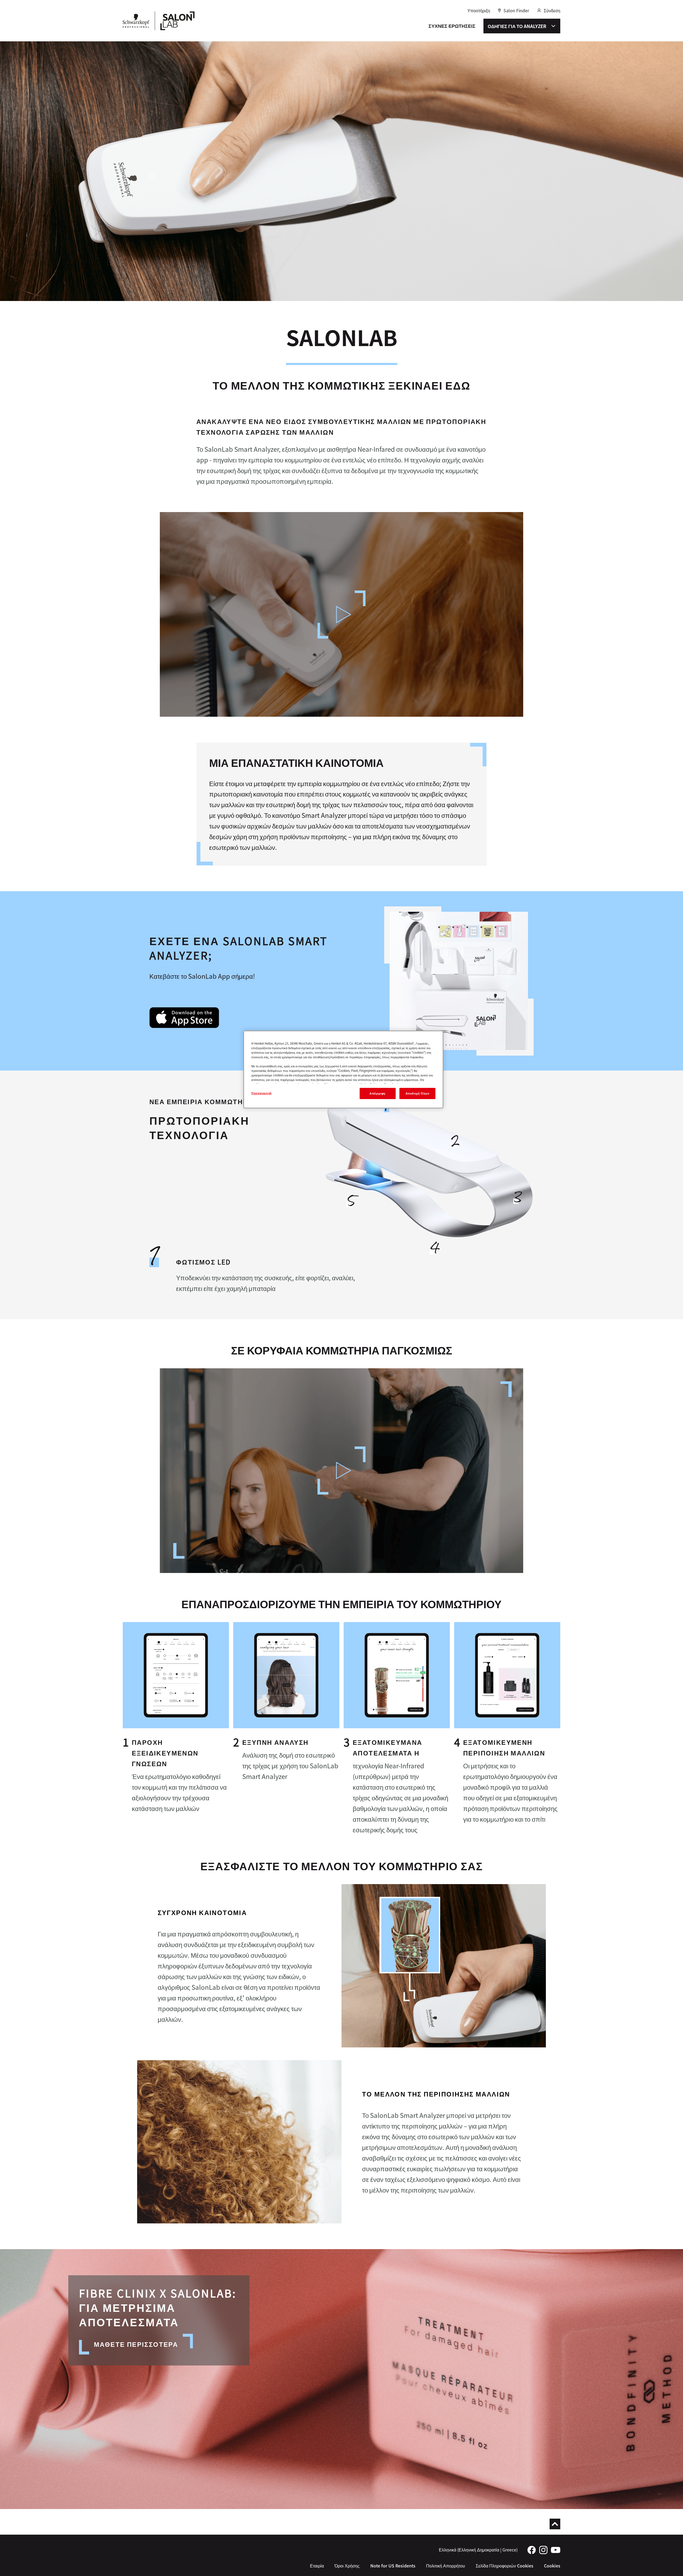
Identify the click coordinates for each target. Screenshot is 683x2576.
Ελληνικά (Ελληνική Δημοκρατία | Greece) (478, 2550)
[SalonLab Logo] (177, 21)
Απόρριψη (378, 1093)
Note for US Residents (393, 2566)
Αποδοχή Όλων (418, 1093)
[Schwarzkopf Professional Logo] (136, 21)
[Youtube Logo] (556, 2549)
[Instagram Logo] (543, 2549)
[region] (343, 1069)
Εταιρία (317, 2566)
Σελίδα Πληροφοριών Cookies (505, 2566)
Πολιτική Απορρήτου (446, 2566)
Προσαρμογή (262, 1093)
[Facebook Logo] (532, 2549)
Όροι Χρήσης (347, 2566)
